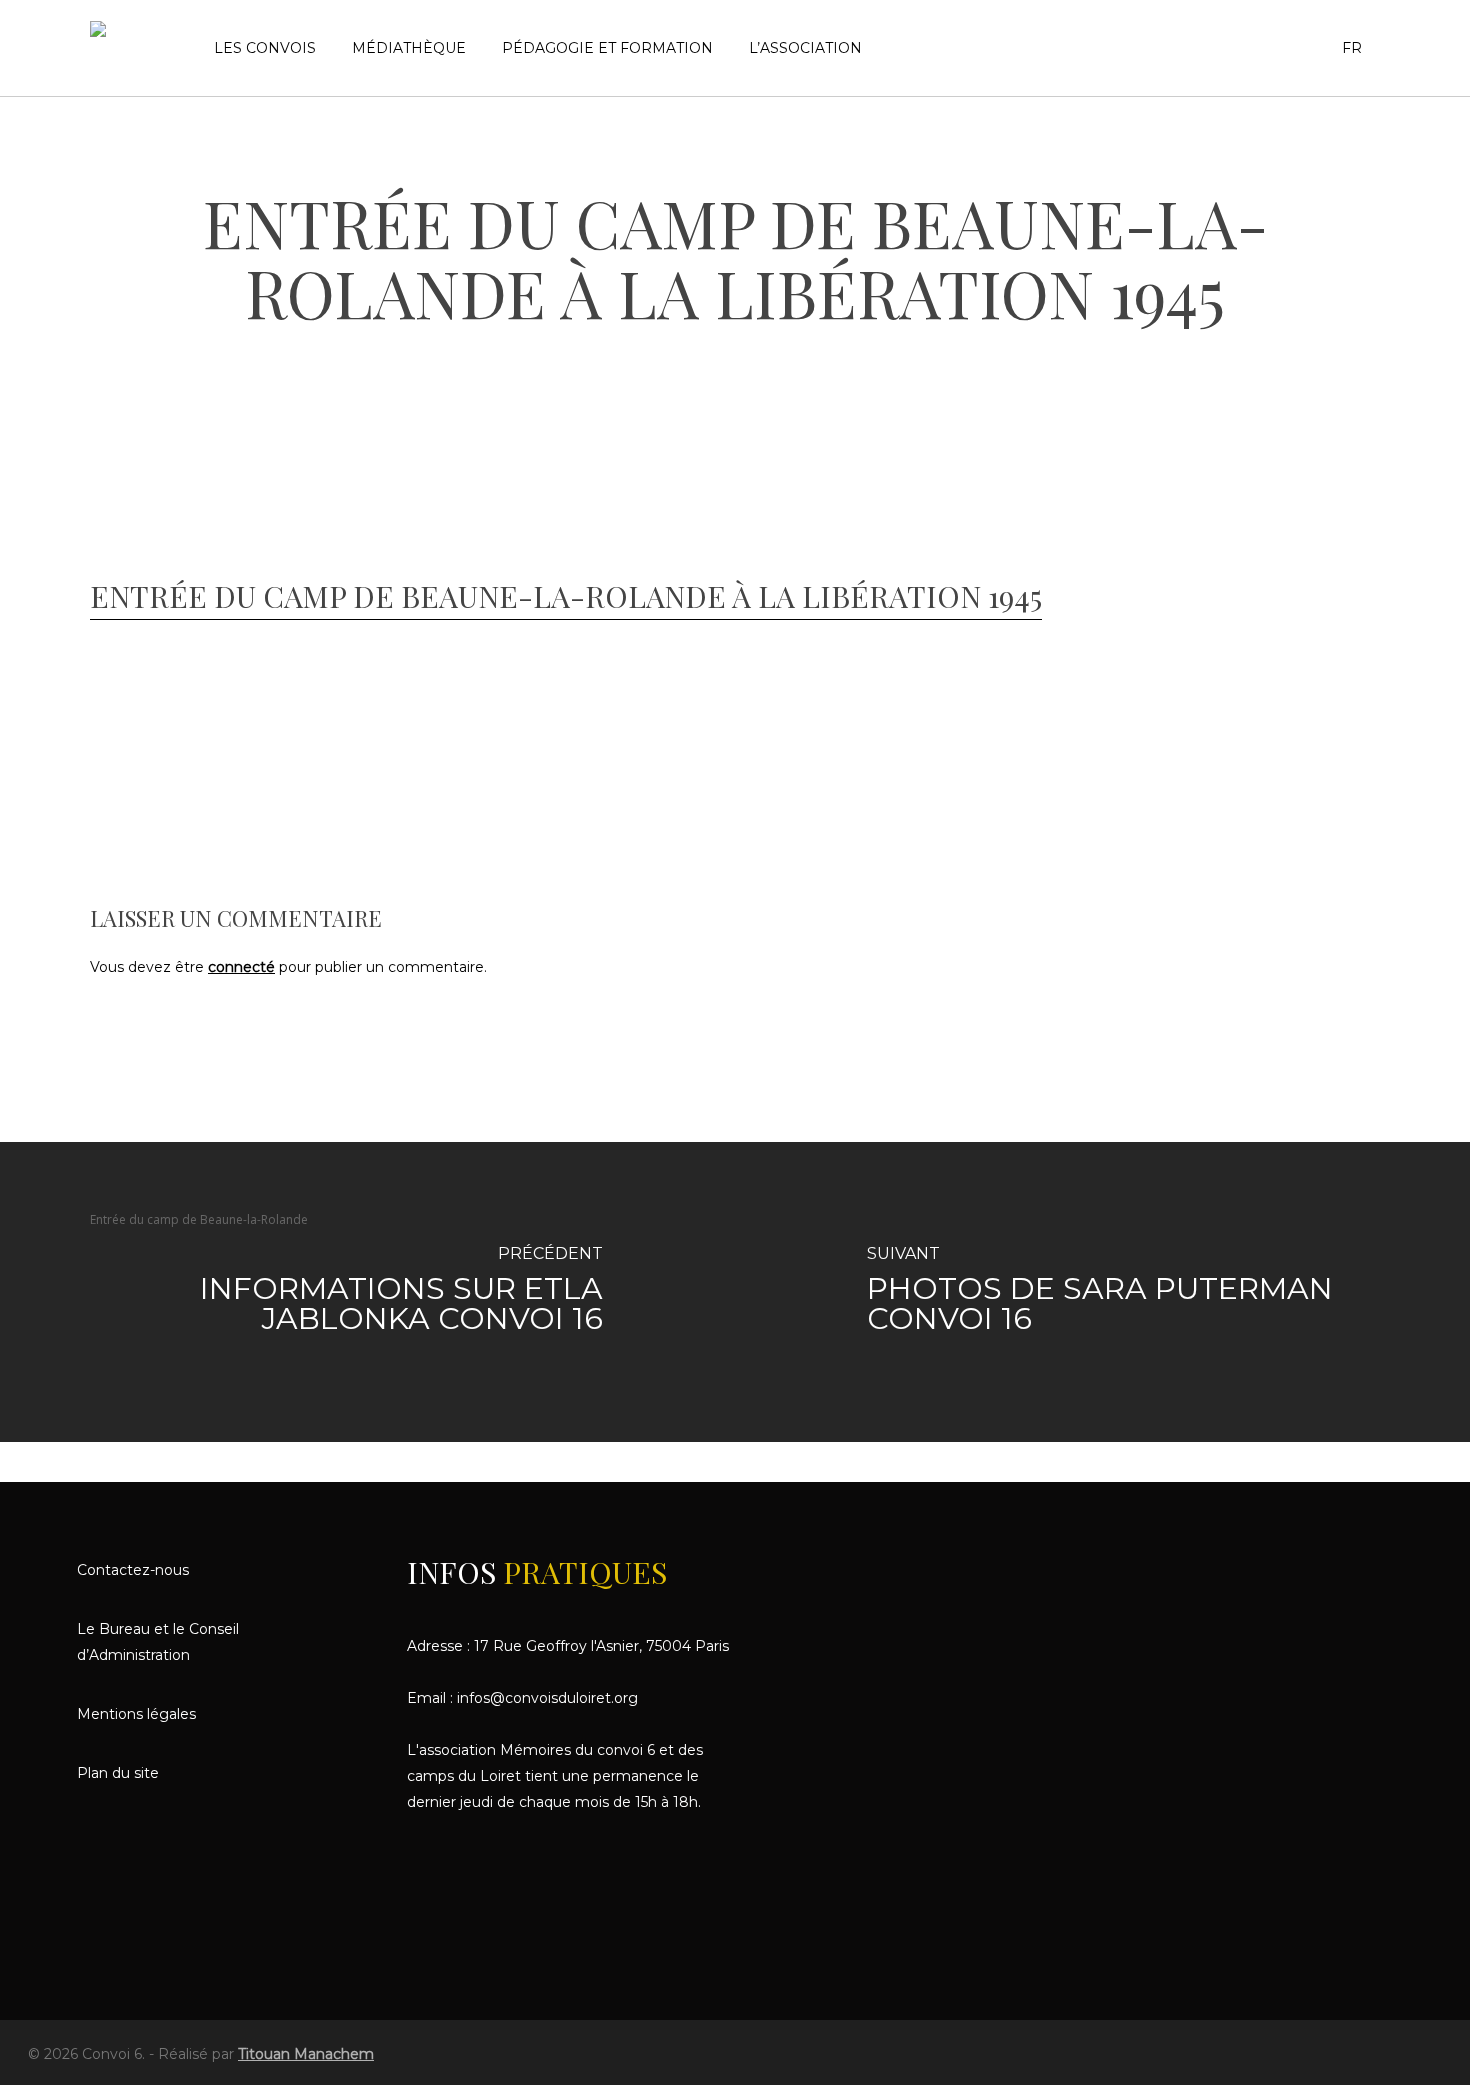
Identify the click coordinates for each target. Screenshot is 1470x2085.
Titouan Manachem (306, 2054)
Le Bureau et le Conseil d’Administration (158, 1642)
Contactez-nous (133, 1570)
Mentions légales (136, 1714)
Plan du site (118, 1773)
